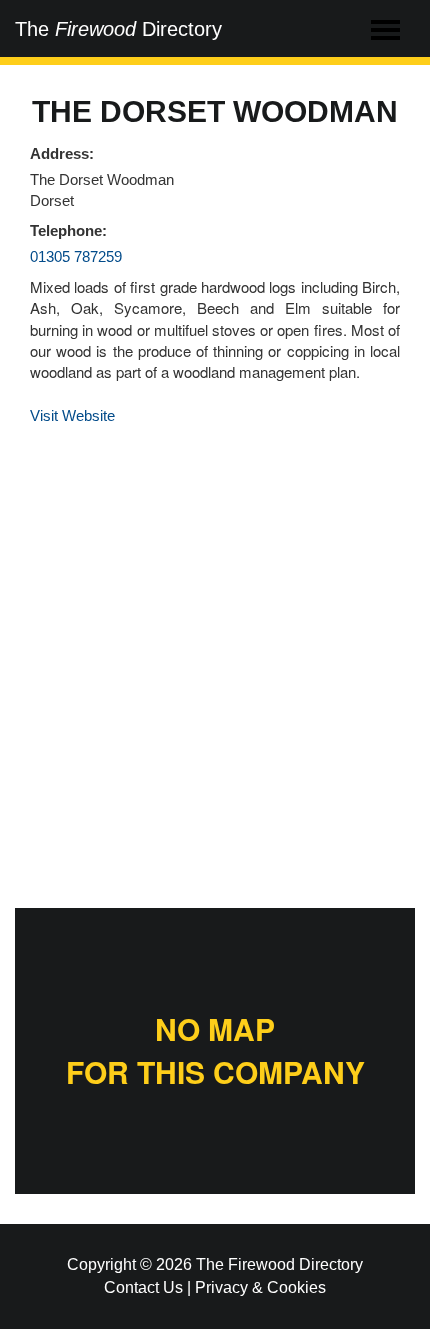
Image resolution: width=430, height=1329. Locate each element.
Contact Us (143, 1287)
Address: (62, 153)
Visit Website (72, 415)
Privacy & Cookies (260, 1287)
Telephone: (68, 230)
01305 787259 (76, 256)
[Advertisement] (215, 663)
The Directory (118, 29)
